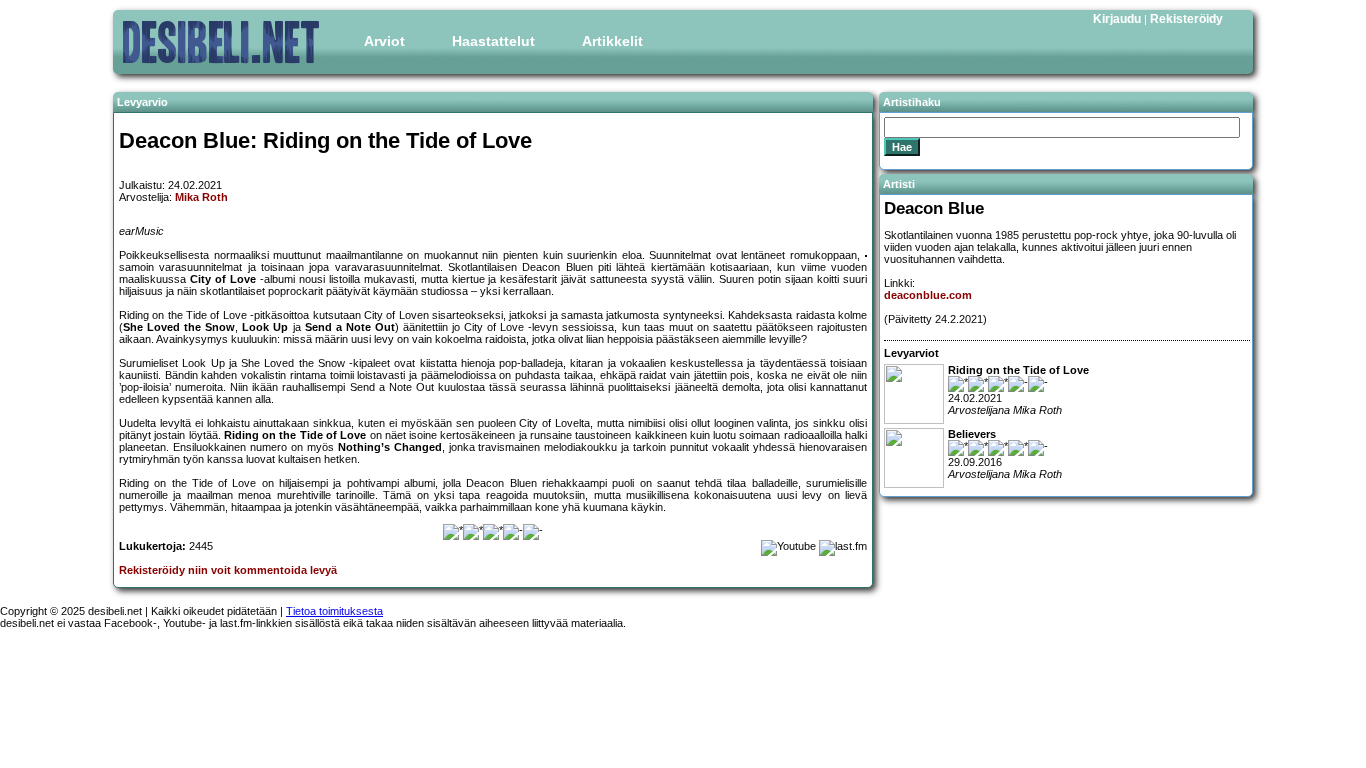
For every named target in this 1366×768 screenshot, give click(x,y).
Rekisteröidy (1186, 19)
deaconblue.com (928, 295)
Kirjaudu (1117, 19)
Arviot (384, 41)
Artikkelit (612, 41)
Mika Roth (201, 197)
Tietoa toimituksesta (334, 611)
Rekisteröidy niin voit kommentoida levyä (228, 570)
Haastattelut (493, 41)
